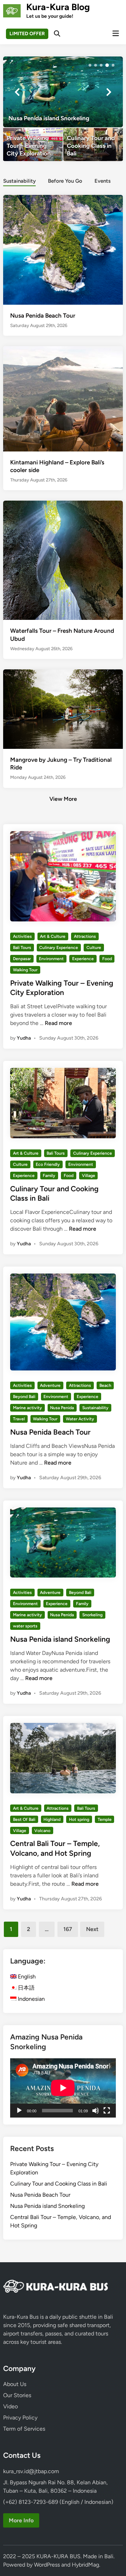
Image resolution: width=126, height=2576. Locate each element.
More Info (21, 2520)
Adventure (50, 1385)
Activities (22, 936)
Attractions (85, 936)
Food (107, 959)
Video (10, 2406)
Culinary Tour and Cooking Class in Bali (59, 2184)
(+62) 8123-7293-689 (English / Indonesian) (58, 2502)
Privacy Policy (20, 2418)
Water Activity (80, 1419)
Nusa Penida (62, 1408)
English (26, 1977)
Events (103, 181)
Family (49, 1176)
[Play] (19, 2111)
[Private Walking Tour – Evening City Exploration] (33, 145)
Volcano (42, 1831)
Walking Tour (25, 970)
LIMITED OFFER (27, 34)
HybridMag (85, 2565)
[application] (63, 2088)
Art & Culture (53, 936)
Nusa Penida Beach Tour (43, 316)
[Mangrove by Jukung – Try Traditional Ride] (63, 709)
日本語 (26, 1988)
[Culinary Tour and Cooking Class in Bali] (93, 145)
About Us (15, 2384)
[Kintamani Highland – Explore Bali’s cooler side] (63, 398)
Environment (51, 959)
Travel (19, 1419)
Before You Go (65, 181)
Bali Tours (22, 948)
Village (89, 1176)
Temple (105, 1819)
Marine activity (27, 1408)
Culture (94, 948)
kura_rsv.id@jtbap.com (31, 2471)
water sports (25, 1626)
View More (63, 799)
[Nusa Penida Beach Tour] (63, 249)
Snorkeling (92, 1615)
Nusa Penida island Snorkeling (60, 1639)
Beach (105, 1385)
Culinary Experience (59, 948)
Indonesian (31, 1999)
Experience (83, 959)
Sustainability (19, 181)
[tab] (19, 180)
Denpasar (22, 959)
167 (68, 1929)
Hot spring (79, 1819)
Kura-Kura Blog (58, 7)
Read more (58, 1023)
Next (92, 1929)
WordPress (47, 2565)
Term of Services (24, 2429)
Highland (52, 1819)
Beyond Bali (24, 1397)
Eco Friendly (48, 1164)
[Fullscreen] (107, 2111)
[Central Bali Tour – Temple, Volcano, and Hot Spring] (63, 92)
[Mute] (96, 2111)
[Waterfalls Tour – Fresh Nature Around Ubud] (63, 580)
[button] (90, 65)
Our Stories (17, 2395)
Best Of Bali (24, 1819)
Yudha (24, 1038)
